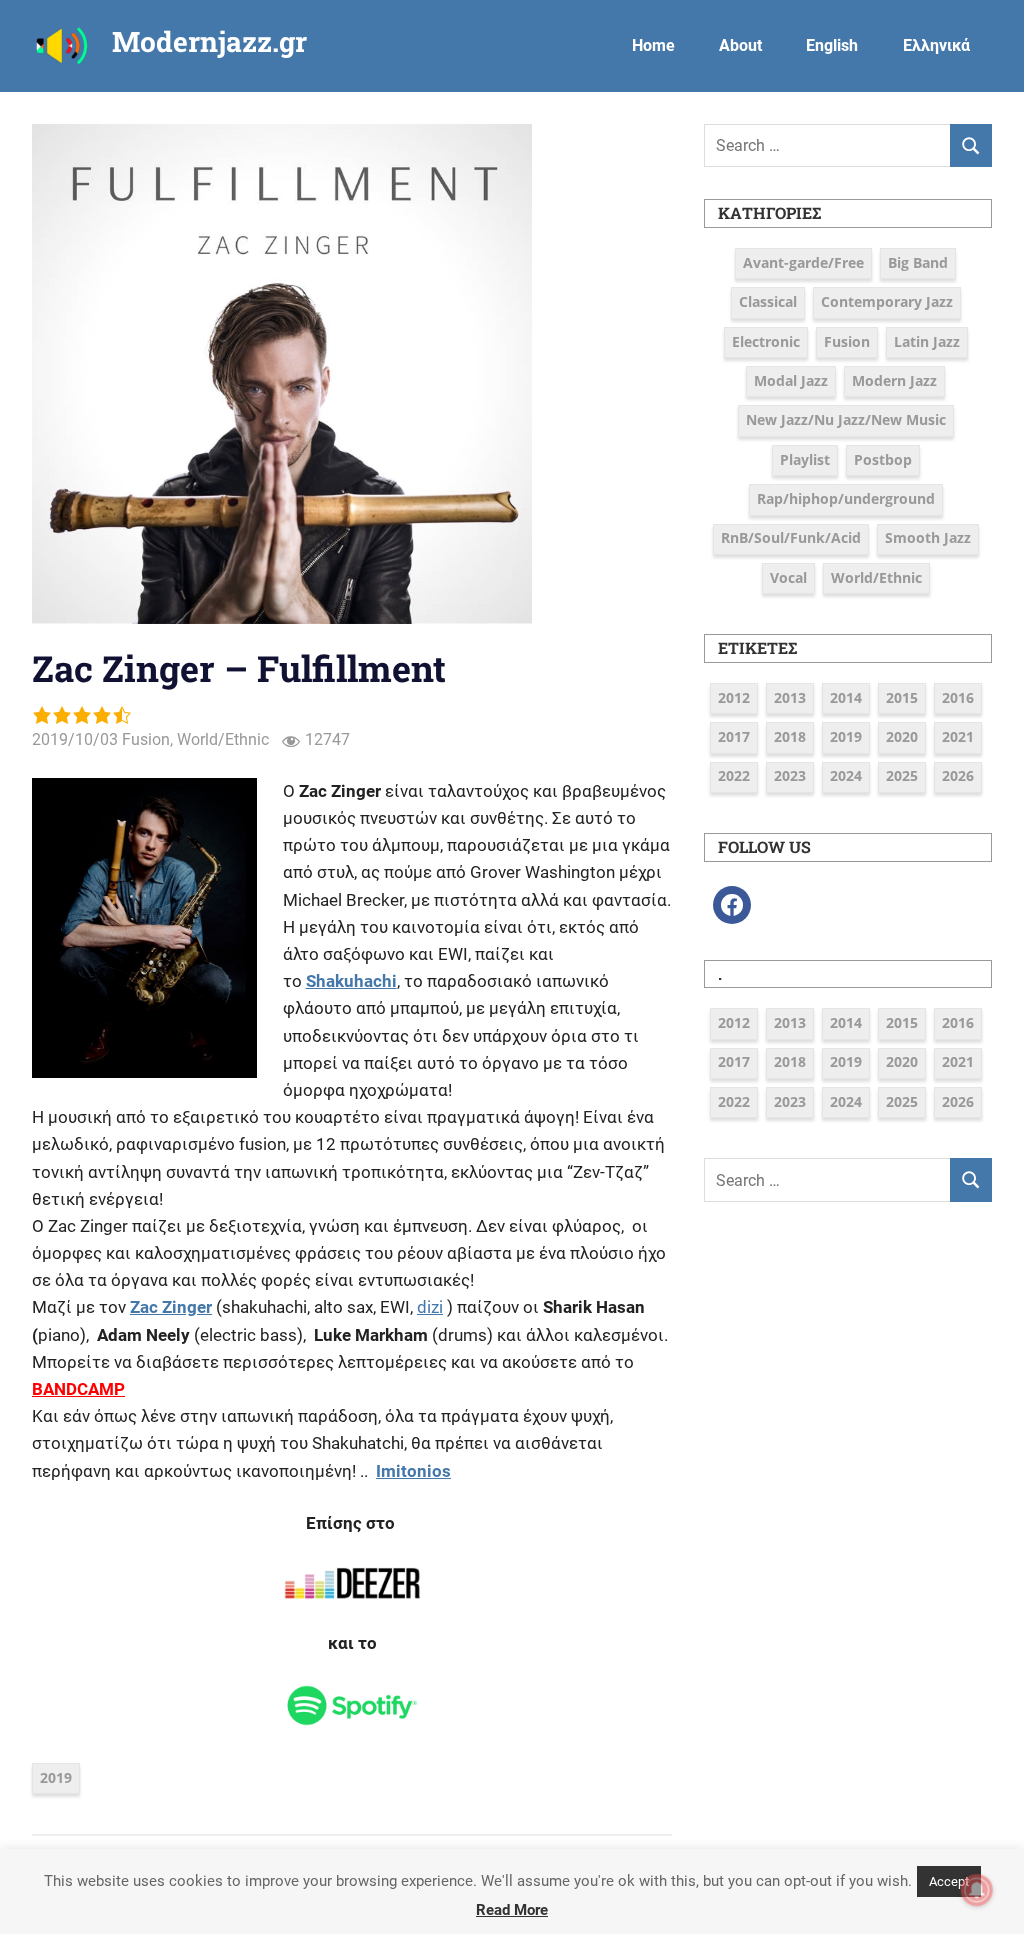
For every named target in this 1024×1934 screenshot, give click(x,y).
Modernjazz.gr (209, 41)
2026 (958, 775)
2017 (734, 736)
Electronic (766, 341)
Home (653, 45)
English (832, 45)
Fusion (146, 739)
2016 (958, 697)
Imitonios (413, 1471)
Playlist (805, 459)
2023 (790, 775)
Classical (768, 301)
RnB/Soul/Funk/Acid (791, 537)
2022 (734, 775)
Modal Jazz (791, 380)
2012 (734, 697)
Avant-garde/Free (803, 262)
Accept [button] (949, 1881)
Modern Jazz (894, 380)
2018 (790, 736)
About (740, 45)
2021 (958, 736)
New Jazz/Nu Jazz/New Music (846, 419)
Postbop (883, 459)
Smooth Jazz (928, 537)
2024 (846, 775)
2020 (902, 736)
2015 (902, 697)
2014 (846, 697)
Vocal (788, 577)
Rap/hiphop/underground (846, 498)
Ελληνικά (936, 45)
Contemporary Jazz (887, 301)
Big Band (918, 262)
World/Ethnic (223, 739)
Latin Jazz (927, 341)
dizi (430, 1307)
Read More (512, 1910)
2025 (902, 775)
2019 (56, 1777)
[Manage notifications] (977, 1890)
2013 (790, 697)
